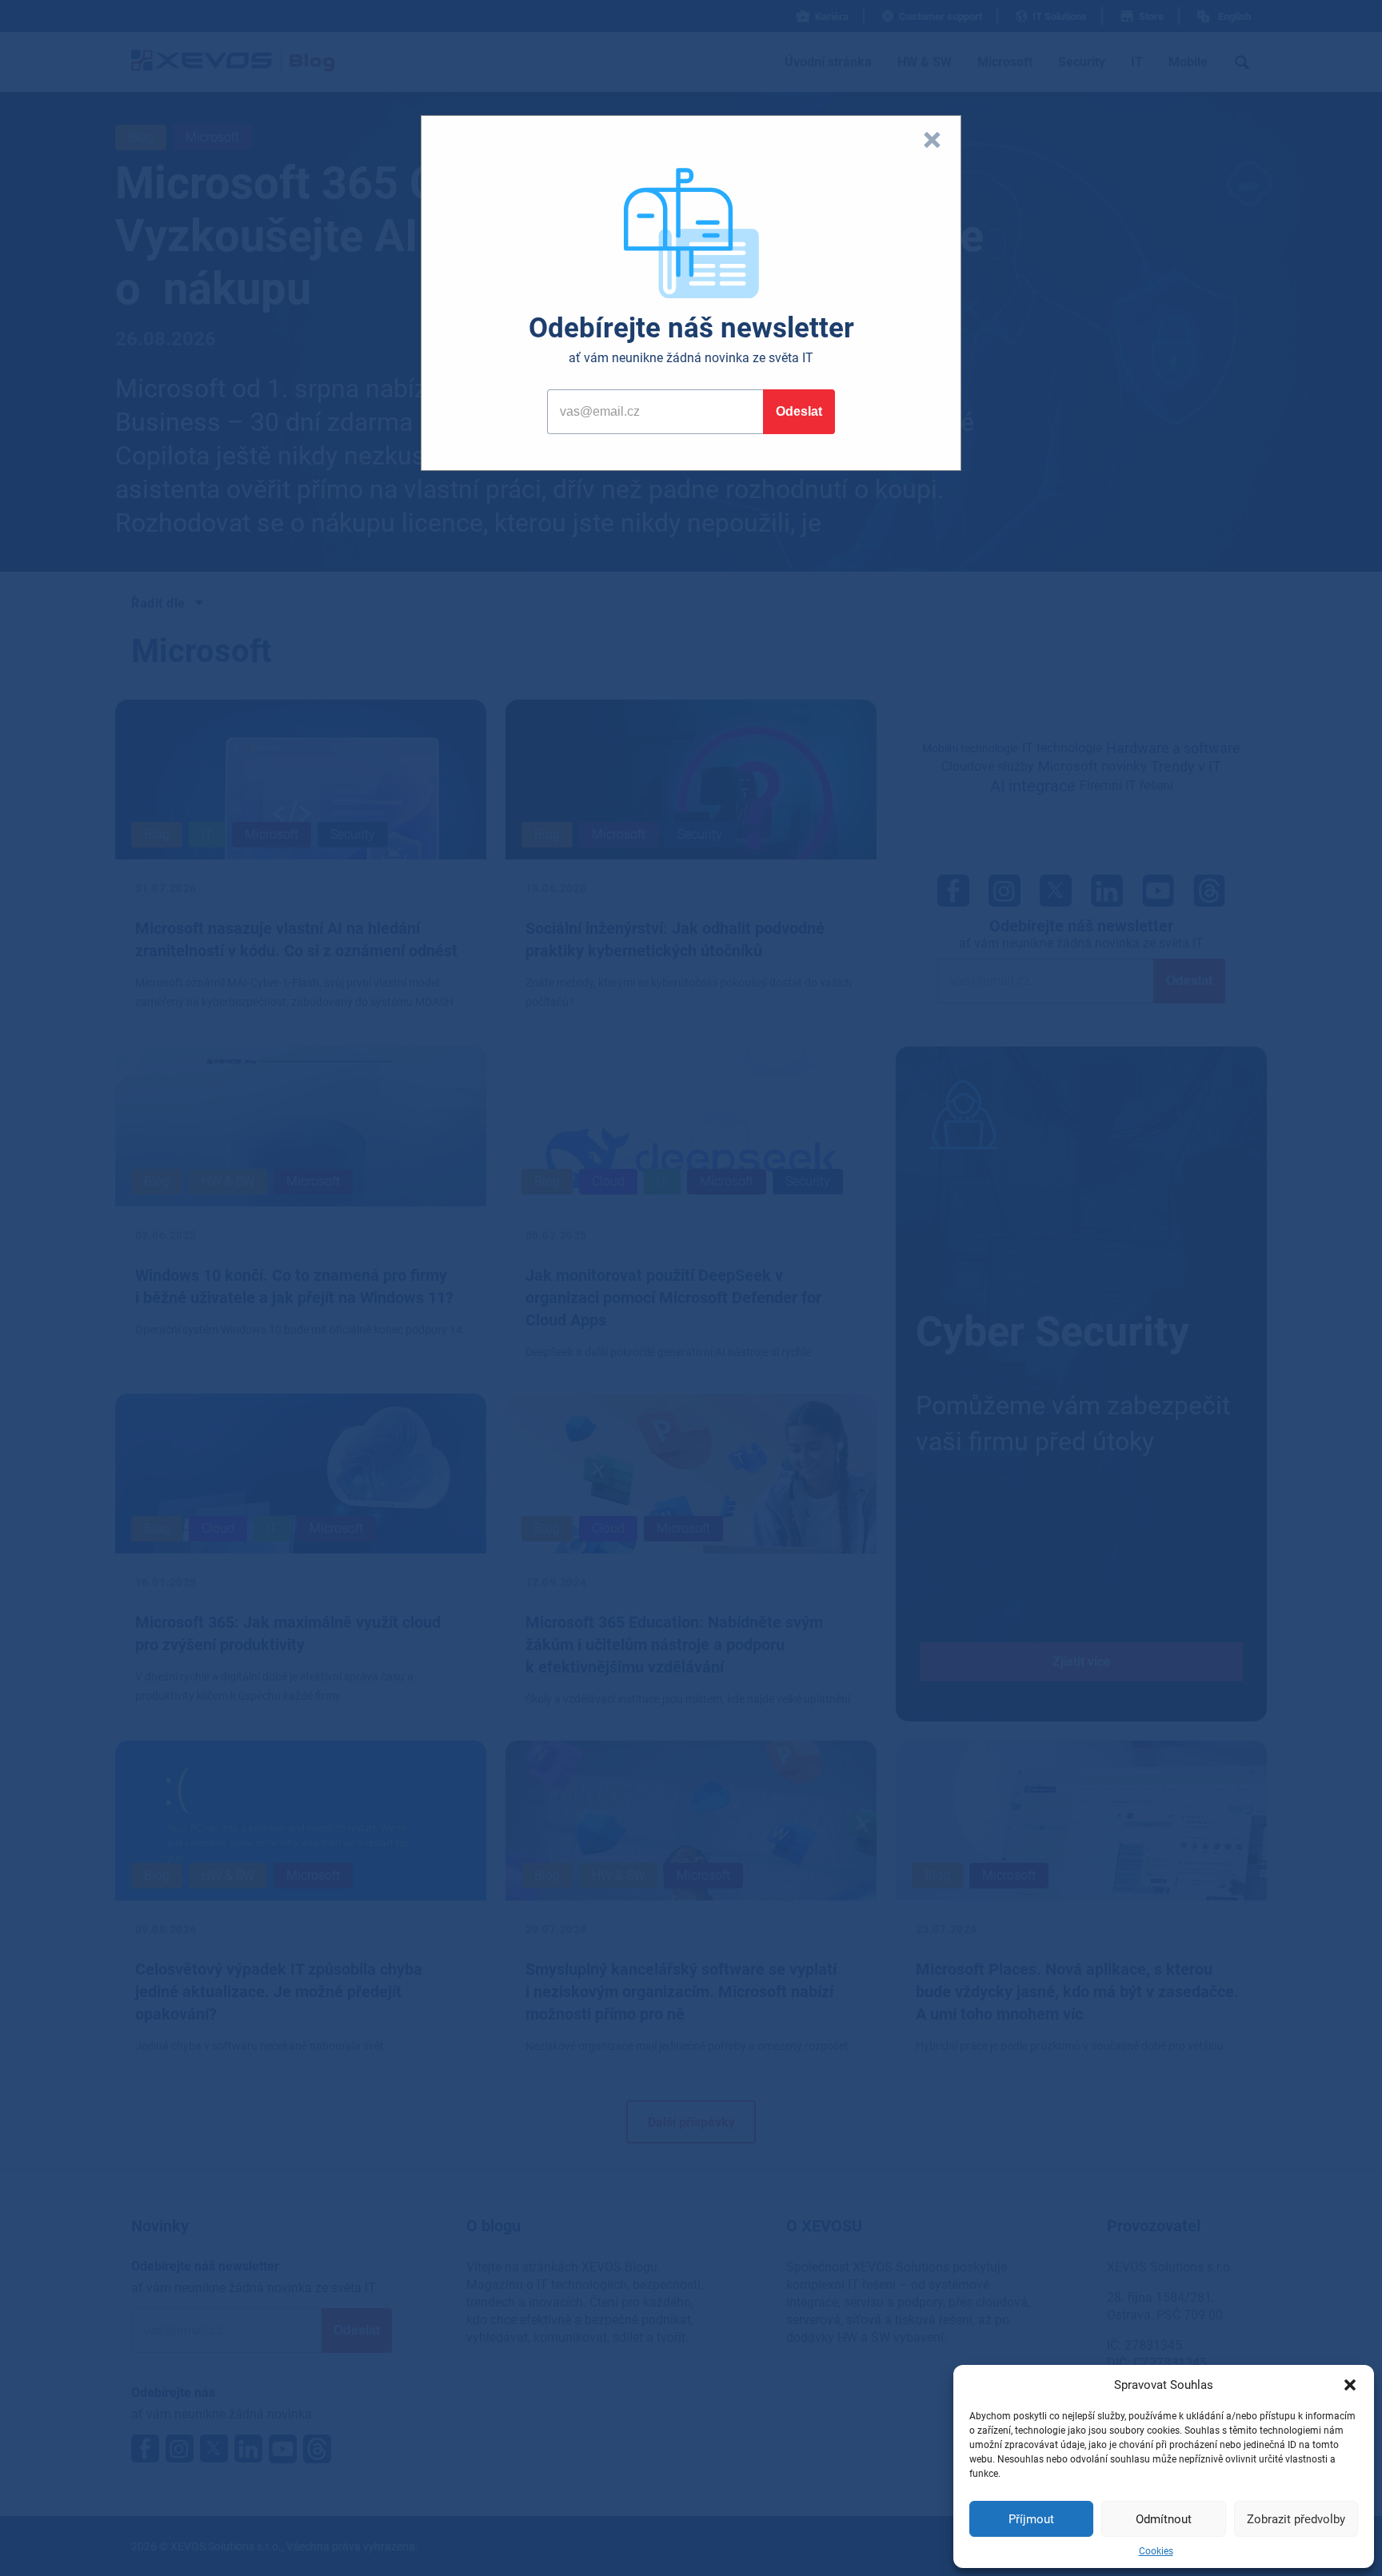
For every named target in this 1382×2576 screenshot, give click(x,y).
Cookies (1156, 2551)
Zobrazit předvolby (1296, 2519)
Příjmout (1031, 2519)
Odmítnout (1164, 2519)
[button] (1350, 2385)
